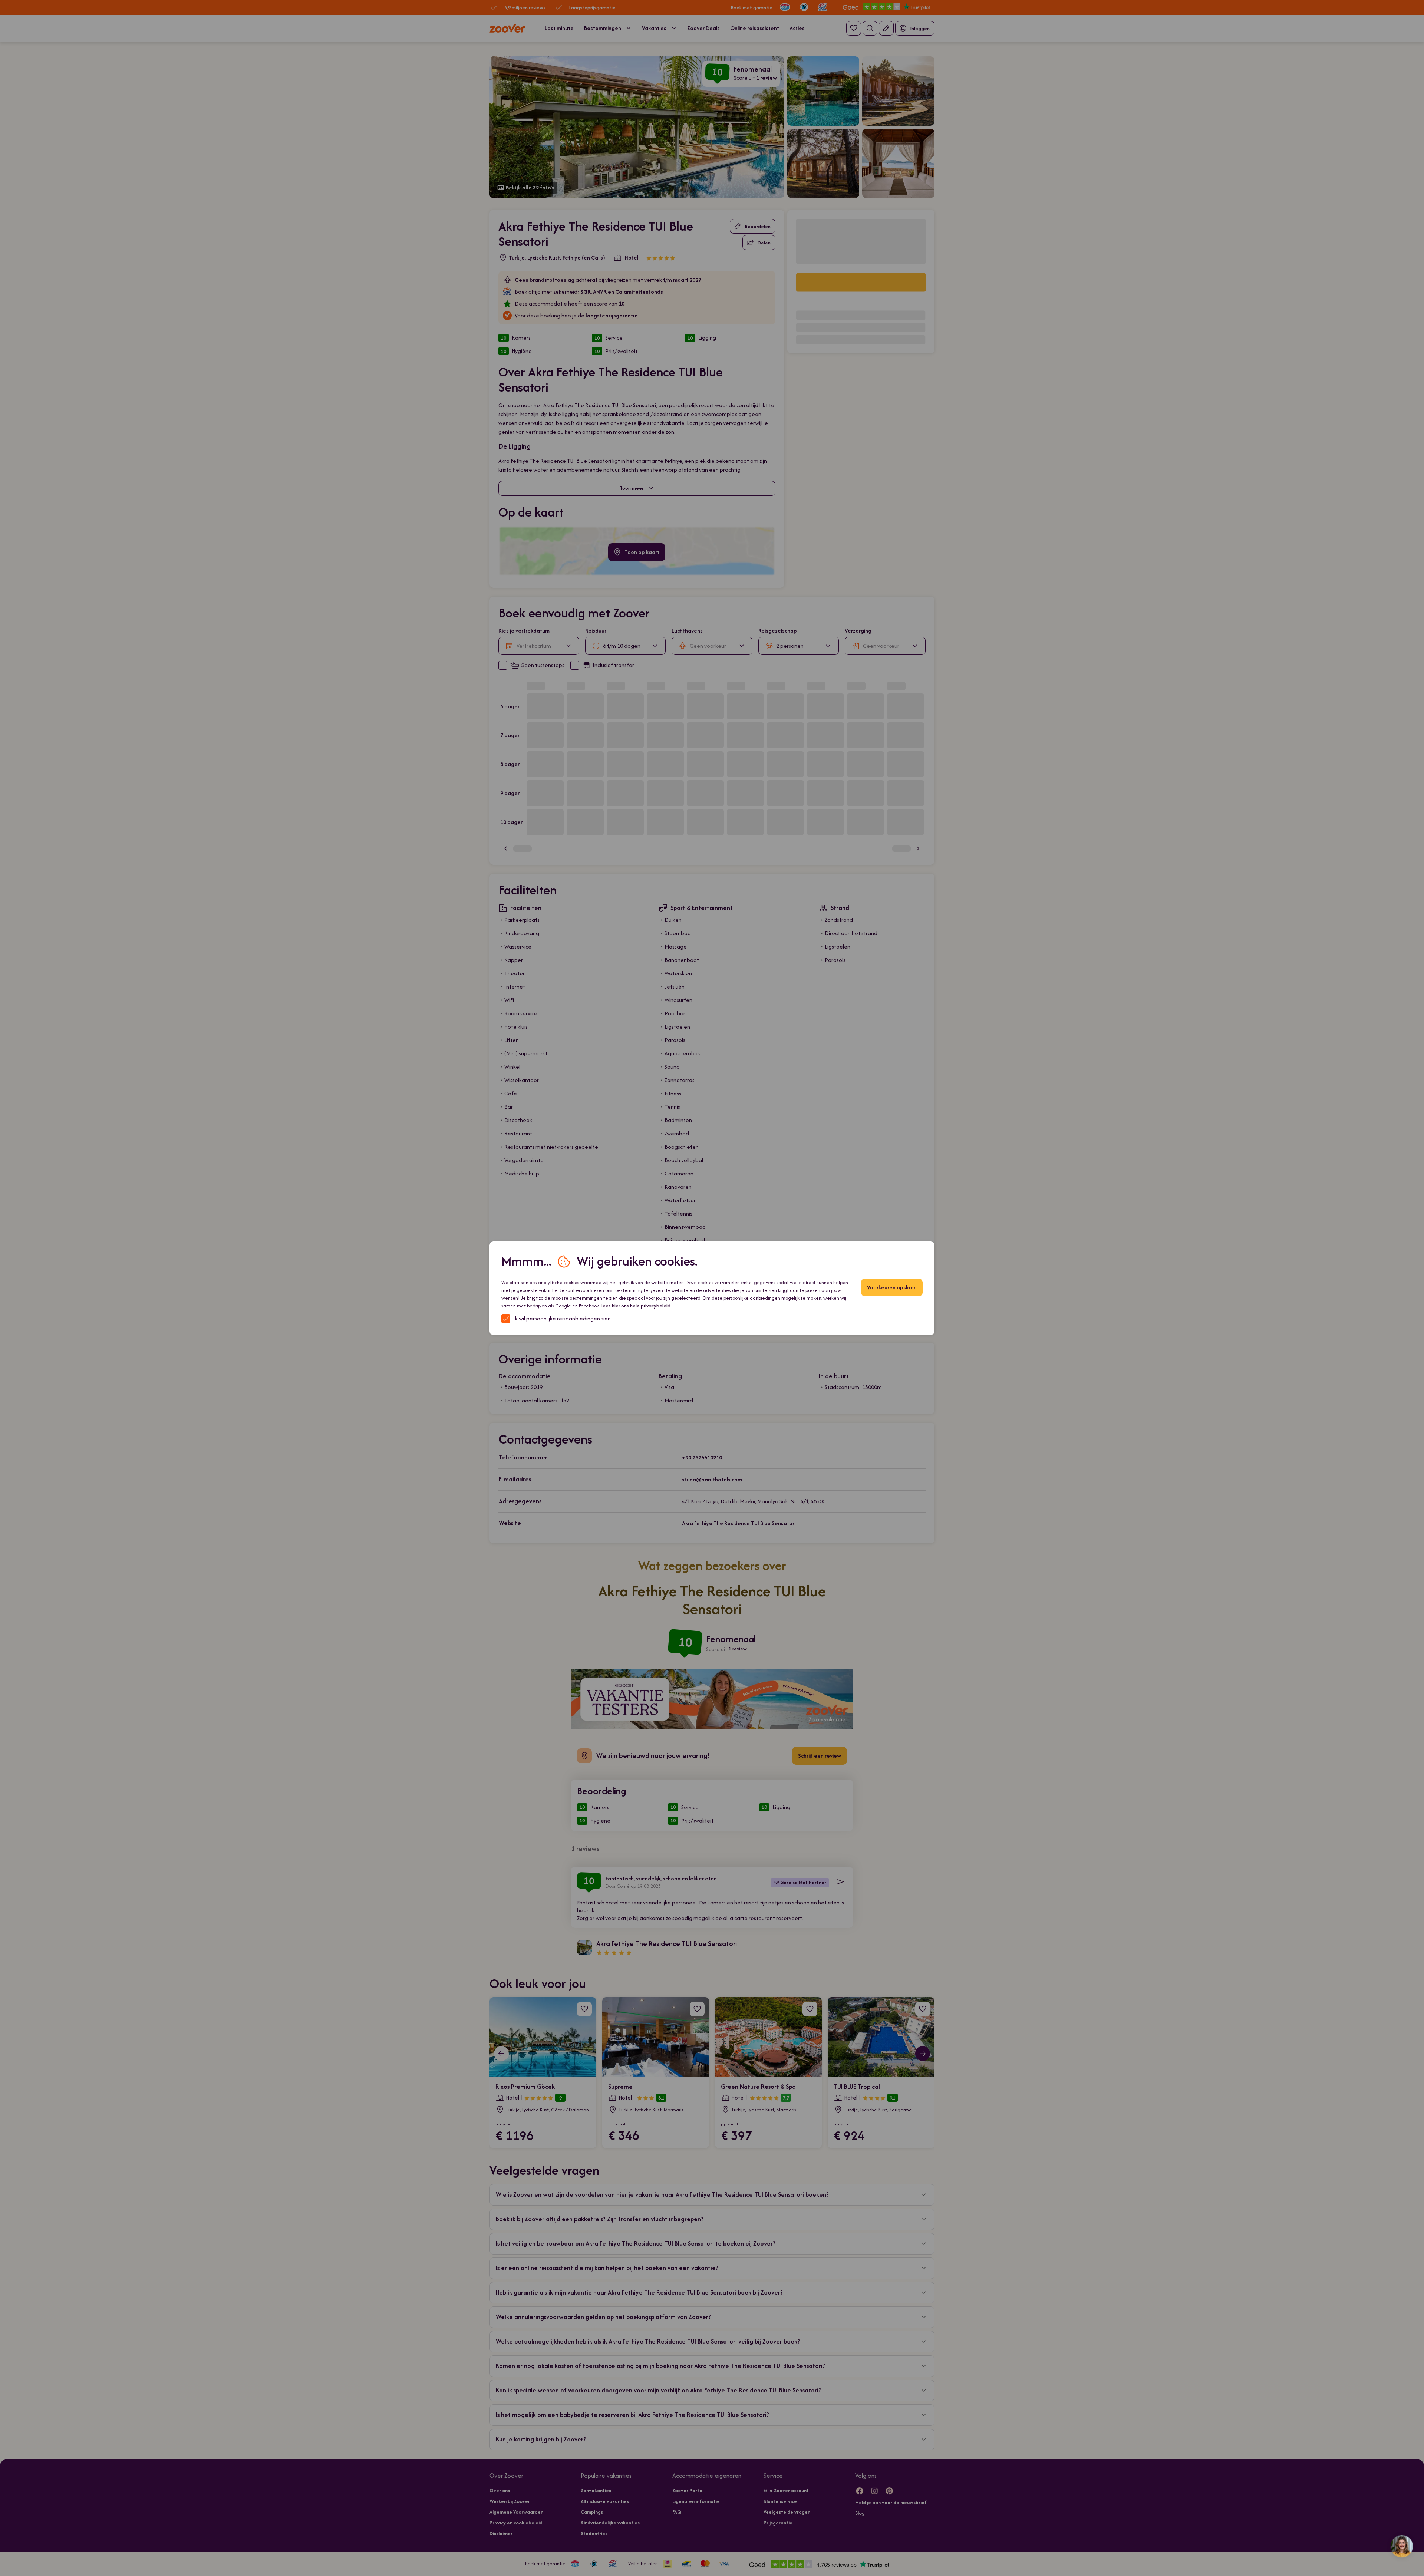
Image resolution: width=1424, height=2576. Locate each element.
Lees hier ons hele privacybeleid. (636, 1306)
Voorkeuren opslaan (892, 1287)
